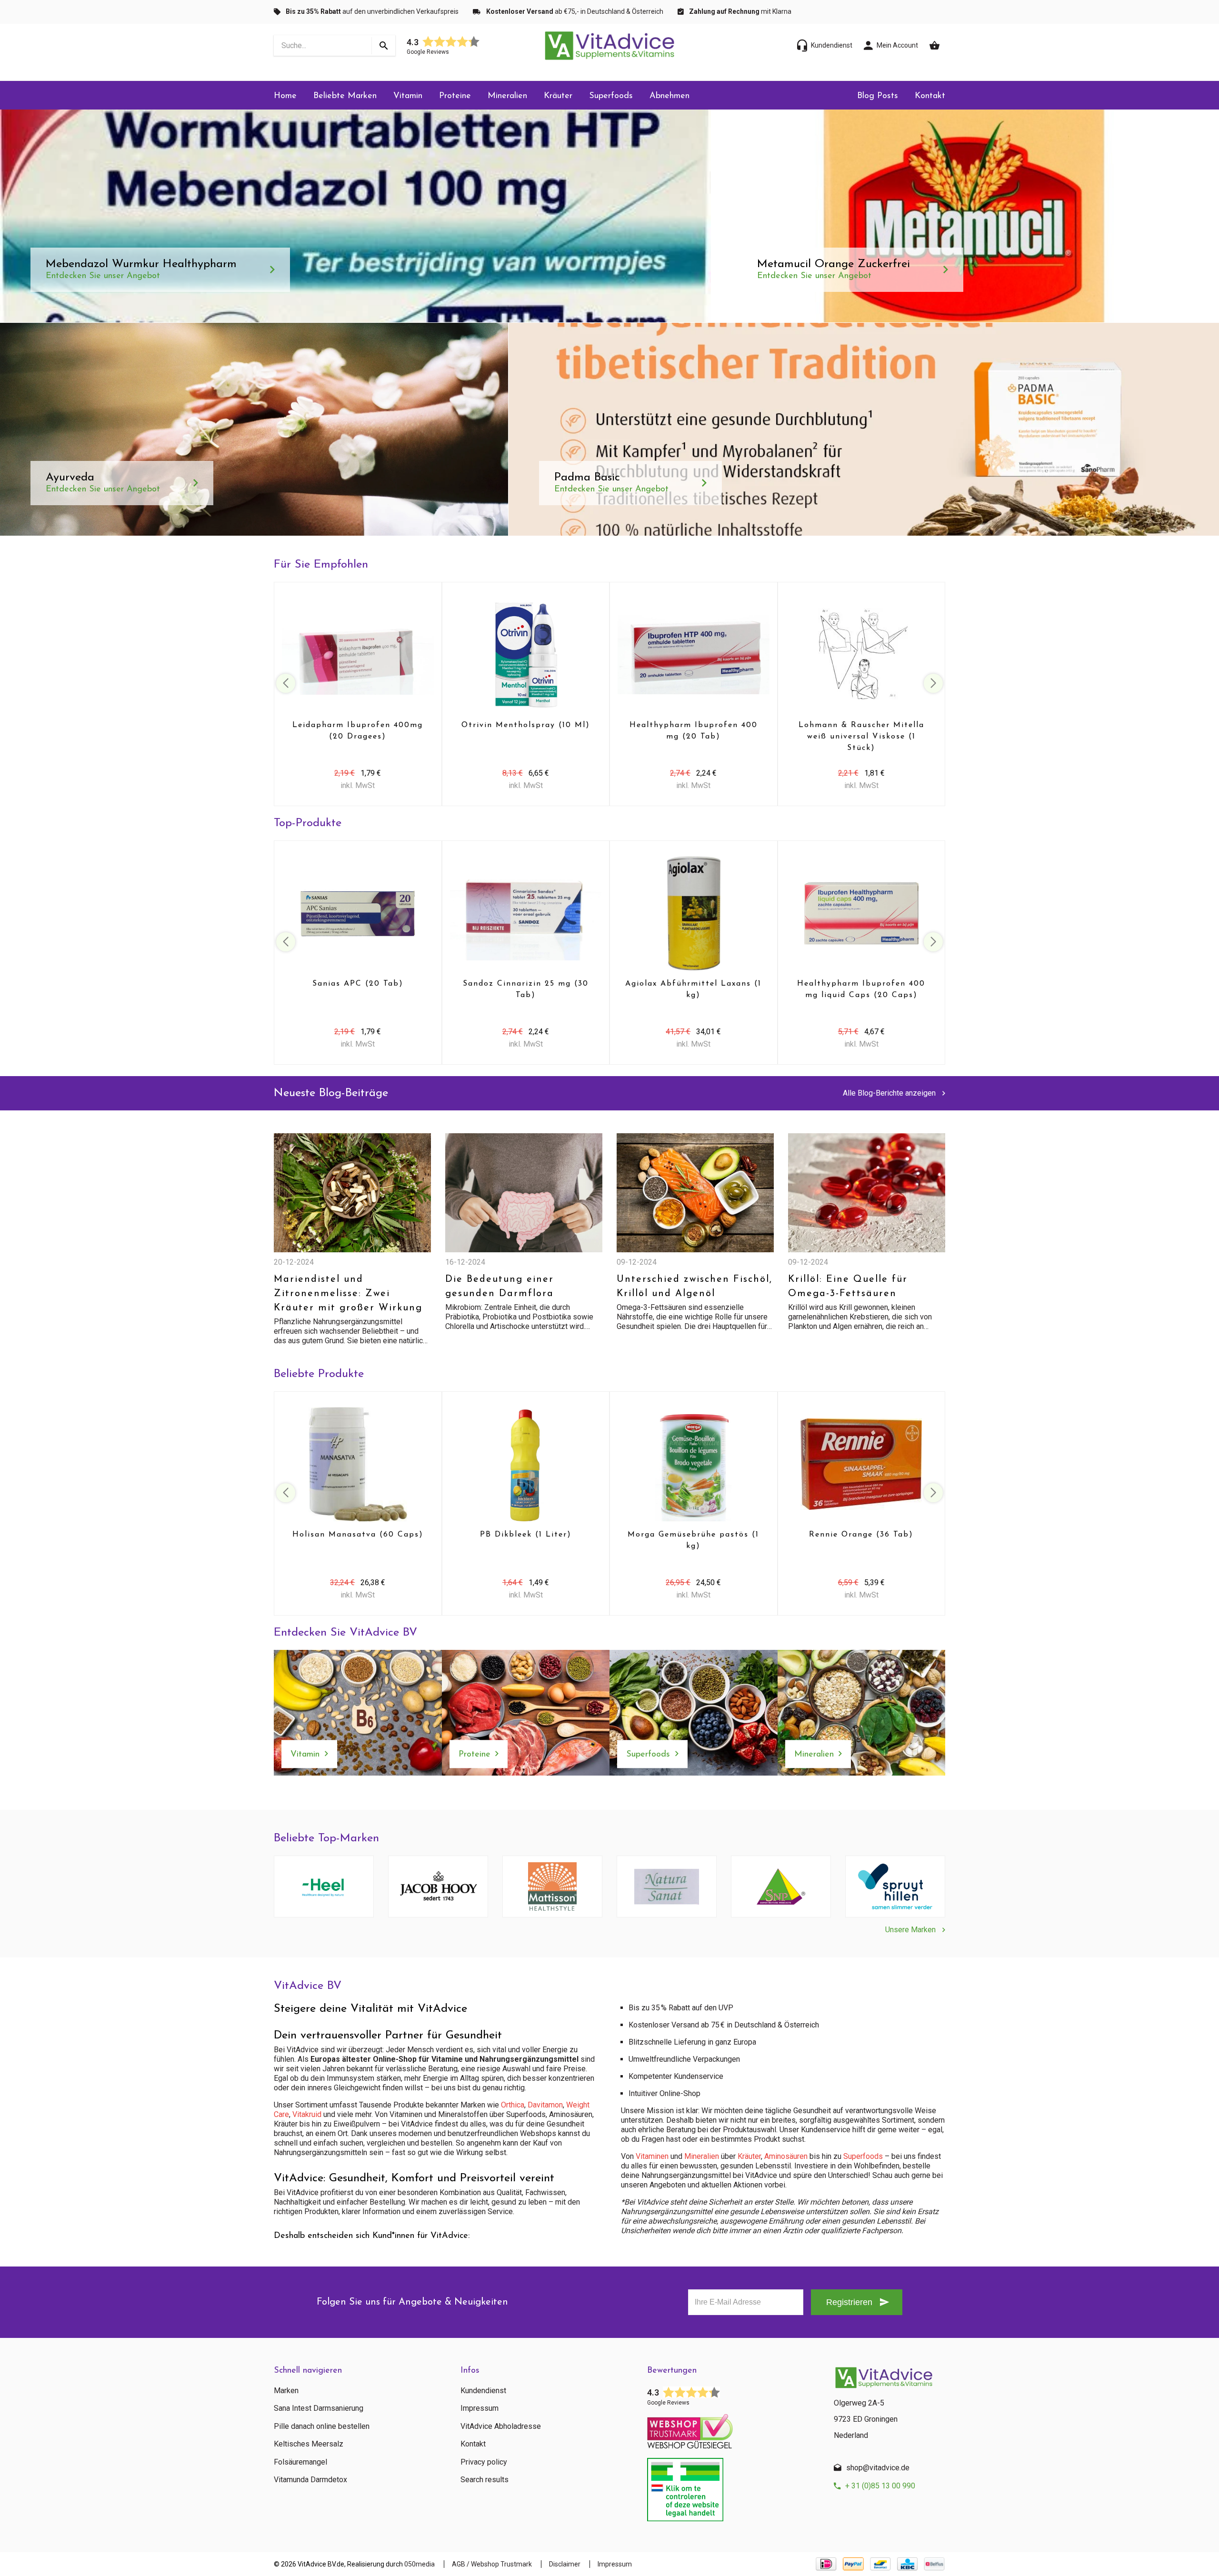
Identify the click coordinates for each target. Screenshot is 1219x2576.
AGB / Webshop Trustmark (492, 2564)
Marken (286, 2391)
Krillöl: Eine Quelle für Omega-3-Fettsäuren (848, 1287)
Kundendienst (483, 2391)
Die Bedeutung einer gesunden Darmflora (500, 1287)
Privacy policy (484, 2462)
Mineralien (507, 96)
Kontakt (930, 96)
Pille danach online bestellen (322, 2426)
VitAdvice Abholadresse (501, 2426)
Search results (485, 2480)
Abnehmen (669, 96)
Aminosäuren (786, 2156)
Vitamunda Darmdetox (310, 2480)
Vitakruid (307, 2114)
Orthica (513, 2105)
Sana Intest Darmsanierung (319, 2408)
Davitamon (545, 2105)
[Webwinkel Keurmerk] (733, 2428)
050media (420, 2564)
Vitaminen (652, 2156)
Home (285, 96)
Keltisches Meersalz (309, 2444)
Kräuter (558, 96)
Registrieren (849, 2302)
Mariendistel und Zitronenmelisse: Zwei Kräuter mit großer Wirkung (348, 1294)
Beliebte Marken (345, 96)
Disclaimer (565, 2564)
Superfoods (611, 96)
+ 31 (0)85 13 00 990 (880, 2486)
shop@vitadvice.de (878, 2468)
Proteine (455, 96)
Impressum (480, 2408)
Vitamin (408, 96)
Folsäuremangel (300, 2462)
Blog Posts (878, 96)
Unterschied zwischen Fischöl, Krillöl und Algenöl (694, 1287)
